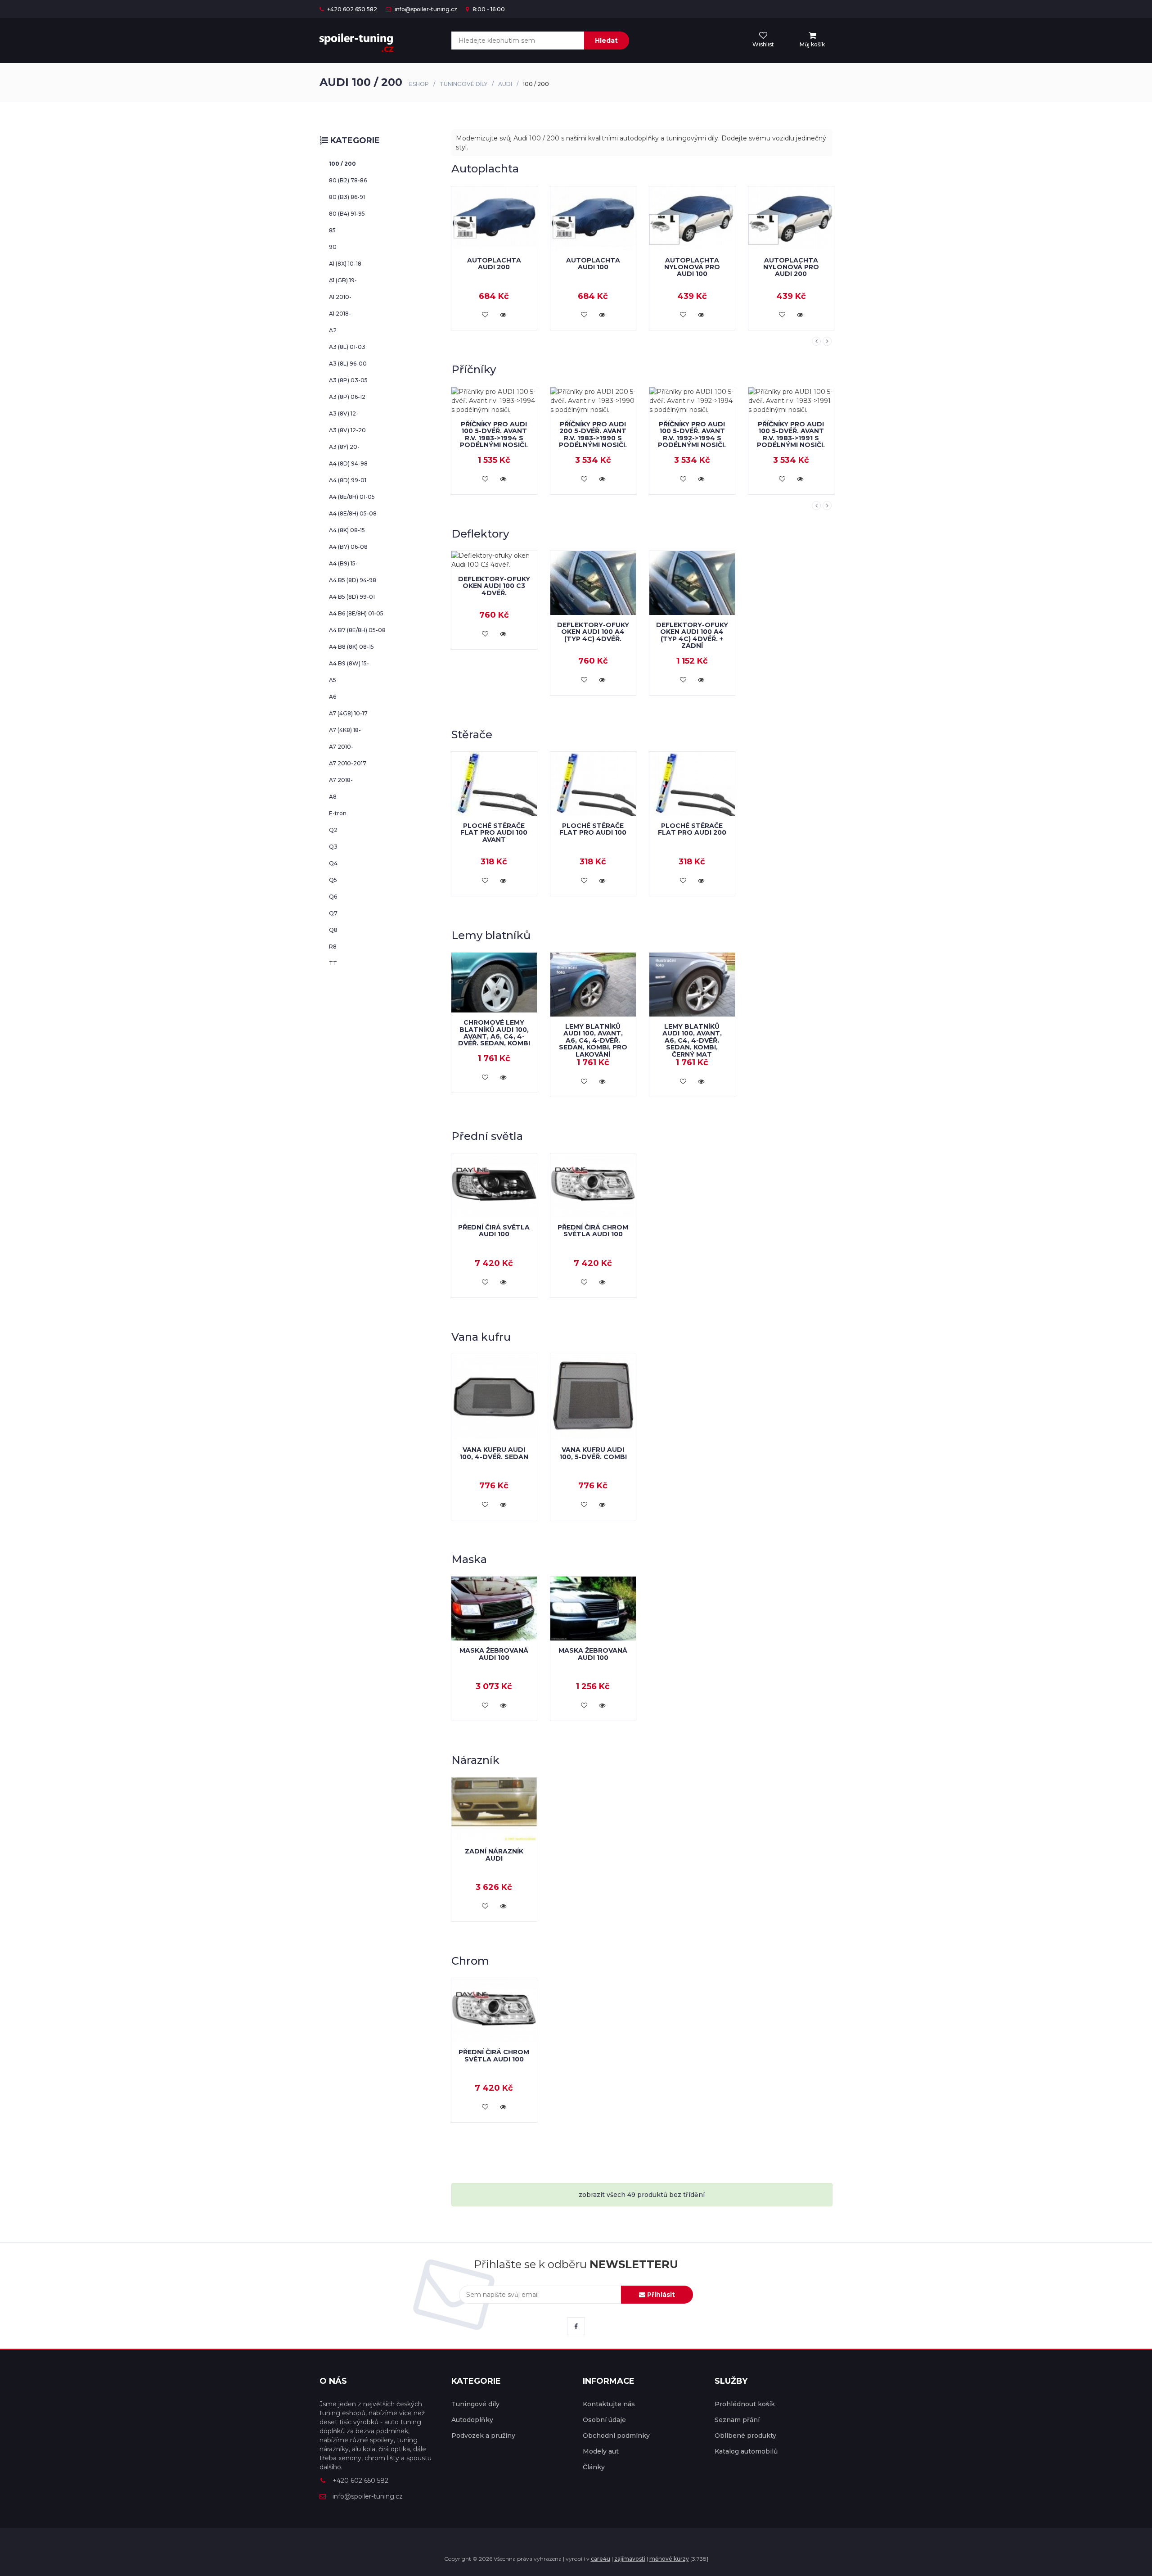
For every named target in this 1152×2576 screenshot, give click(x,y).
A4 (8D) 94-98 (348, 463)
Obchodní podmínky (616, 2436)
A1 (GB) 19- (343, 280)
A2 (333, 330)
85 (332, 230)
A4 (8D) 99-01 (348, 480)
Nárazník (475, 1760)
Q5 (333, 880)
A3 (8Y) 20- (344, 447)
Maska (469, 1559)
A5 (333, 680)
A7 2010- (341, 747)
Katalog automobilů (746, 2451)
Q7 (333, 913)
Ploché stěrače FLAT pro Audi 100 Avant (494, 833)
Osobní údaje (604, 2420)
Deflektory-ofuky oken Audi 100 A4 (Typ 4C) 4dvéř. (593, 632)
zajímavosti (630, 2559)
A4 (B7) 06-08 (348, 547)
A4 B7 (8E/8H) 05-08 (357, 630)
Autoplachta (485, 169)
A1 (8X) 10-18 (345, 264)
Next (827, 341)
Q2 (333, 830)
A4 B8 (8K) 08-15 (351, 647)
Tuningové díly (463, 84)
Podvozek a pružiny (483, 2436)
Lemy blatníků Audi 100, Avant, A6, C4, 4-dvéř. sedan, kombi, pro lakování (593, 1040)
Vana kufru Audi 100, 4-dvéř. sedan (494, 1453)
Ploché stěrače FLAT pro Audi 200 (692, 829)
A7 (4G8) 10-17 (348, 713)
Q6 (333, 897)
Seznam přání (737, 2420)
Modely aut (601, 2451)
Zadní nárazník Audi (494, 1855)
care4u (601, 2559)
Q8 (333, 930)
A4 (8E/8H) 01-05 (352, 497)
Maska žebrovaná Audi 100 (494, 1654)
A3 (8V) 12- (344, 414)
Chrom (470, 1961)
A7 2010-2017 (348, 763)
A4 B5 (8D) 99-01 (352, 597)
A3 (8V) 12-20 (347, 430)
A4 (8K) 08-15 (347, 530)
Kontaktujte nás (609, 2404)
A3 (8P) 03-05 (348, 380)
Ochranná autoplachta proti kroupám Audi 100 (791, 256)
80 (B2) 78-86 (348, 180)
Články (594, 2467)
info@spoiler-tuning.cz (425, 9)
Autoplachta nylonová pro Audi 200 (692, 267)
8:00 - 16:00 (488, 9)
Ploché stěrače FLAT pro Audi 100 (593, 829)
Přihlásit (660, 2295)
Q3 (333, 847)
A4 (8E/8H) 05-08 (353, 513)
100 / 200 (342, 164)
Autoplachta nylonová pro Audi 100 (593, 267)
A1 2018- (340, 314)
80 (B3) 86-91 (347, 197)
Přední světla (487, 1136)
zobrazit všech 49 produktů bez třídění (642, 2195)
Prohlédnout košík (745, 2404)
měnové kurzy (669, 2559)
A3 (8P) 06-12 (347, 397)
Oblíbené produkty (745, 2436)
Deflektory (480, 534)
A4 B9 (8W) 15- (349, 663)
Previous (816, 341)
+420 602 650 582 (351, 9)
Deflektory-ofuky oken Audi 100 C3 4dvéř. (494, 586)
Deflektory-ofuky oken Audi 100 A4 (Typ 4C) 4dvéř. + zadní (692, 635)
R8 (333, 947)
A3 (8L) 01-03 (347, 347)
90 (333, 247)
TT (333, 963)
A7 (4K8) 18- (345, 730)
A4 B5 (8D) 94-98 (353, 580)
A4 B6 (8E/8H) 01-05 (356, 613)
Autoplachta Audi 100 (494, 264)
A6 (333, 697)
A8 (333, 797)
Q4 (333, 863)
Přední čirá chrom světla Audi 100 (593, 1231)
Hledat (606, 41)
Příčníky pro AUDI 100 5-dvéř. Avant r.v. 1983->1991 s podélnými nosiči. (692, 434)
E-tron (338, 813)
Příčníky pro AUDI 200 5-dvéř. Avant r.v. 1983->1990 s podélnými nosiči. (494, 434)
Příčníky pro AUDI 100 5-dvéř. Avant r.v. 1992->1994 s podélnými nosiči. (593, 434)
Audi (505, 84)
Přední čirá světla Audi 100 (494, 1231)
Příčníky (474, 369)
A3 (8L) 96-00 (348, 364)
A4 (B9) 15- (343, 563)
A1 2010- (340, 297)
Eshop (419, 84)
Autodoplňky (472, 2420)
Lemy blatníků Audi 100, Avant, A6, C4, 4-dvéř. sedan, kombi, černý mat (692, 1040)
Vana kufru (481, 1337)
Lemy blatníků (491, 935)
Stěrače (472, 734)
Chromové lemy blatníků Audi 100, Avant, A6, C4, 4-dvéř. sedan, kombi (494, 1033)
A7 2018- (341, 780)
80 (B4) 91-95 (347, 214)
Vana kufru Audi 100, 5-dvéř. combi (593, 1453)
